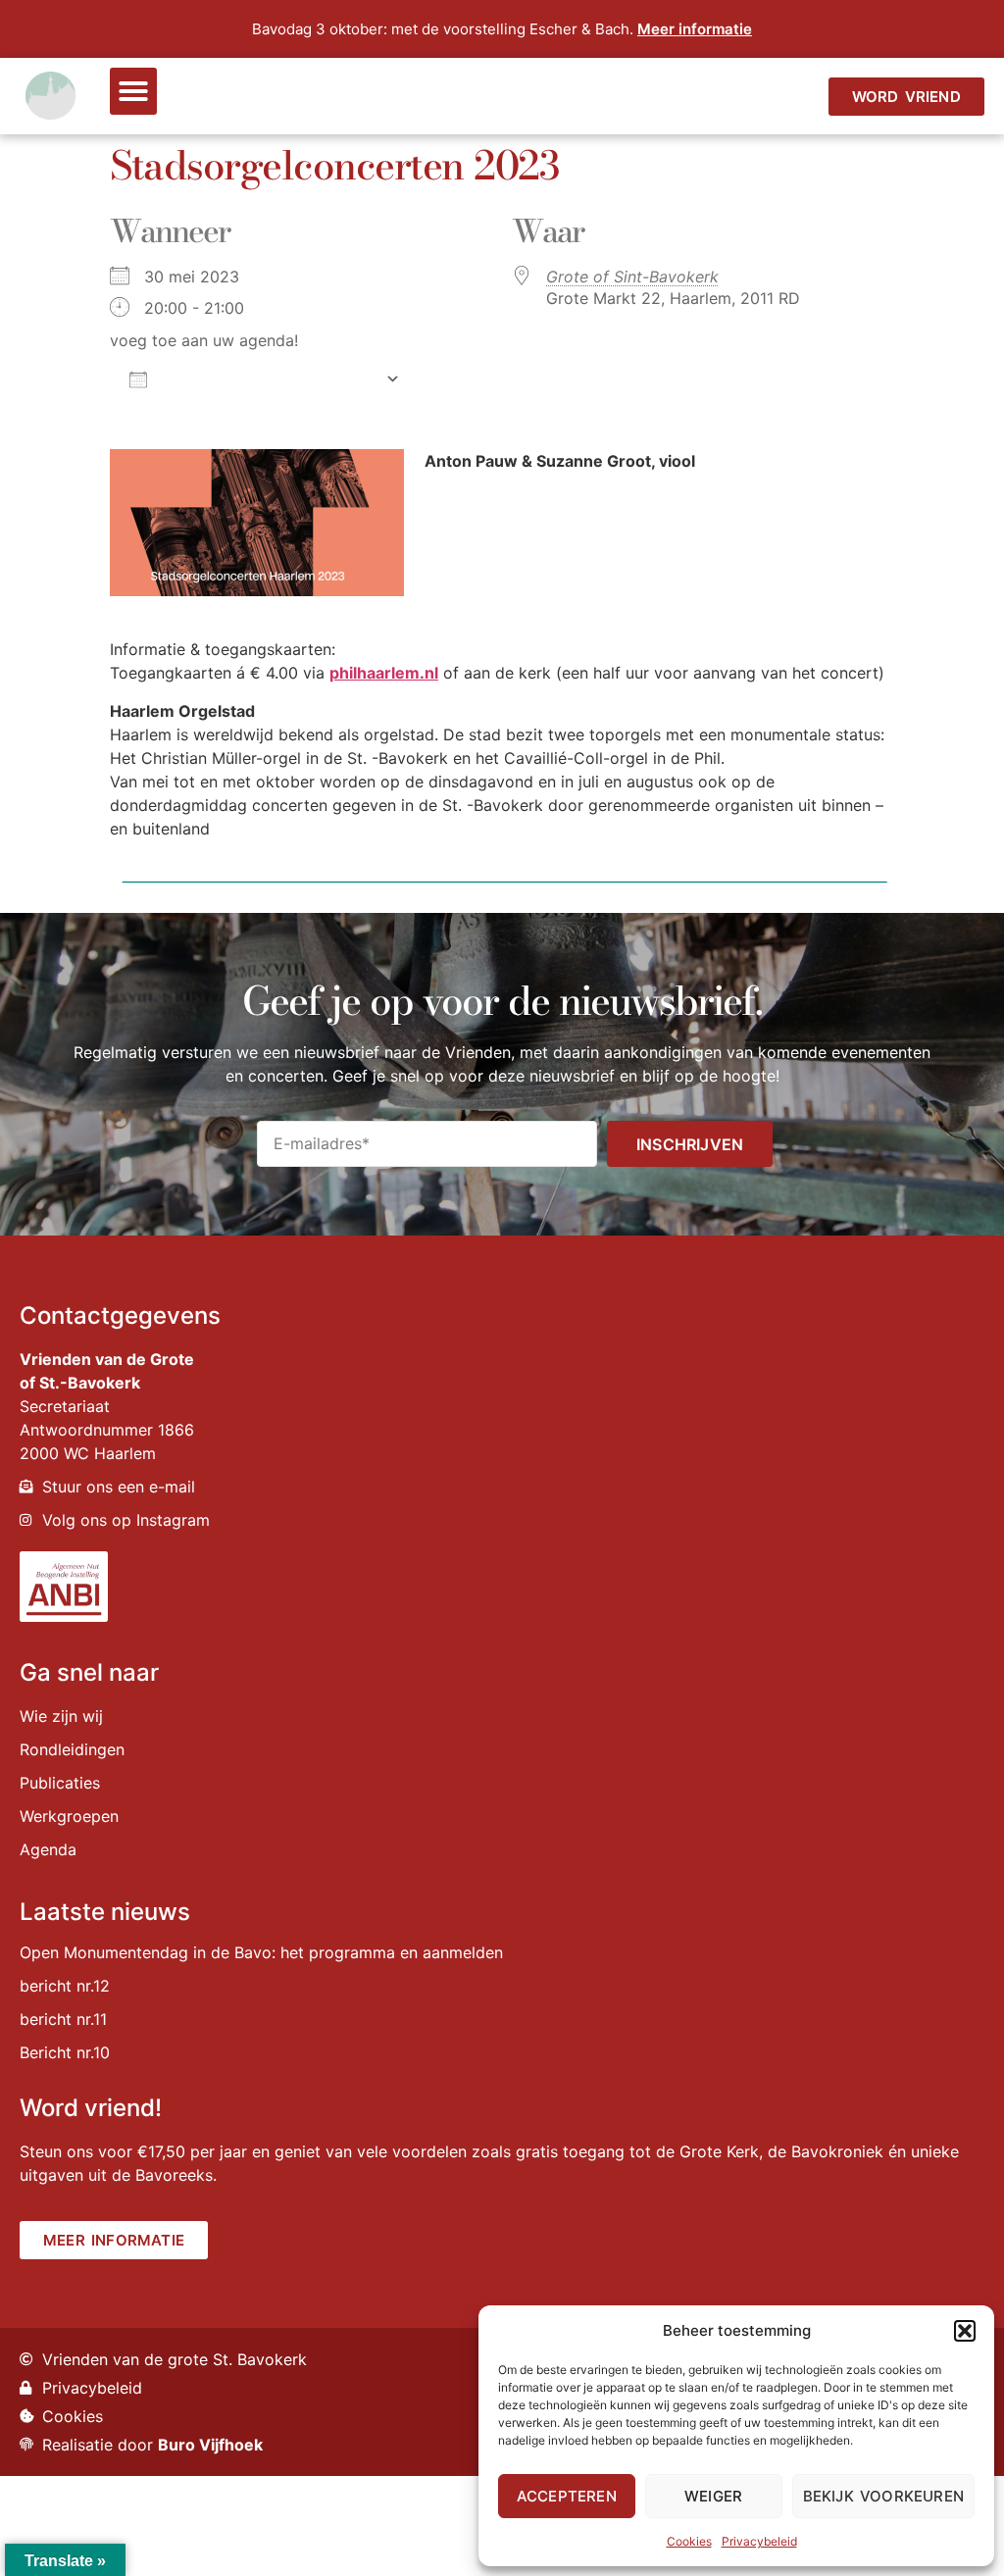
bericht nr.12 (65, 1986)
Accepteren (567, 2496)
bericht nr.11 (63, 2019)
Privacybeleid (759, 2541)
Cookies (689, 2541)
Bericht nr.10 (65, 2052)
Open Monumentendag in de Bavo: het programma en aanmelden (261, 1952)
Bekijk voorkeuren (883, 2496)
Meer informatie (695, 29)
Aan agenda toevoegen (266, 379)
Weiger (713, 2496)
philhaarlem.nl (384, 673)
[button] (965, 2331)
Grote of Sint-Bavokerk (632, 277)
